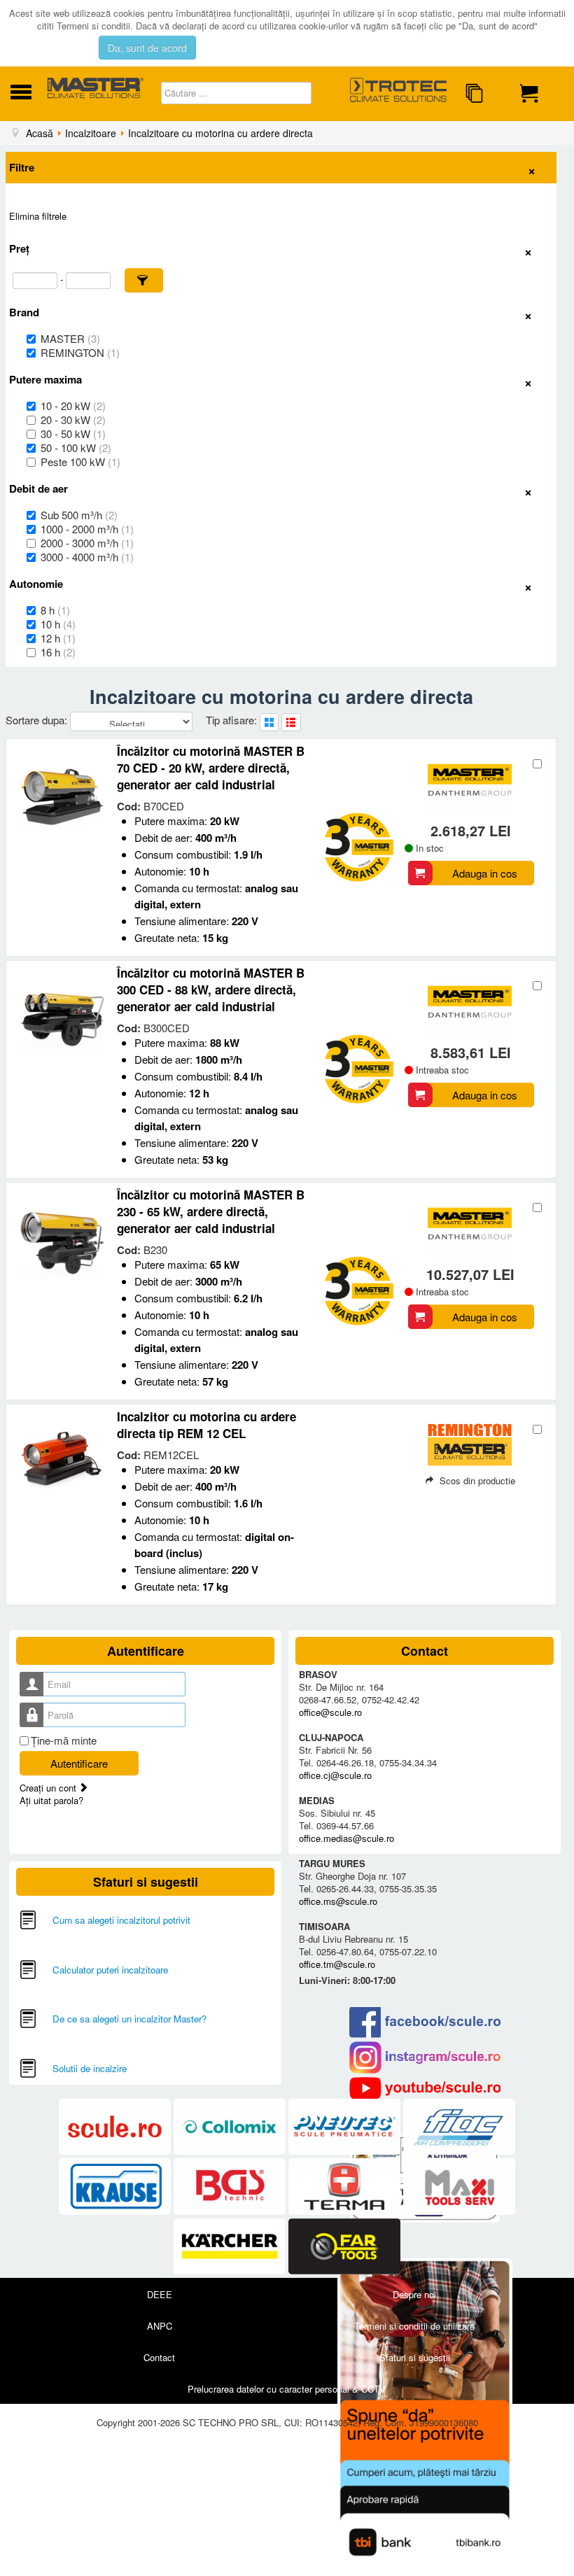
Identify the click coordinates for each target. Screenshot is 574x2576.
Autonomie (36, 584)
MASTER (70, 339)
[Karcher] (231, 2247)
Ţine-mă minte (64, 1740)
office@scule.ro (330, 1712)
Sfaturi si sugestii (415, 2357)
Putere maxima (45, 379)
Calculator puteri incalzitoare (110, 1970)
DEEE (160, 2294)
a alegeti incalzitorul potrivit (135, 1920)
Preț (19, 248)
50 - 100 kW (76, 448)
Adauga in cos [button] (485, 873)
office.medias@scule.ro (346, 1838)
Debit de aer (38, 488)
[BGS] (231, 2187)
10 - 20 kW (73, 406)
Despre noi (414, 2294)
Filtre (22, 167)
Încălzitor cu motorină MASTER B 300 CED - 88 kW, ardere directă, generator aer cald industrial (211, 990)
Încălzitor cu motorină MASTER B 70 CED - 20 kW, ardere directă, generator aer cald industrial (211, 768)
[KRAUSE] (116, 2187)
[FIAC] (459, 2127)
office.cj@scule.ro (335, 1775)
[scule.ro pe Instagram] (425, 2057)
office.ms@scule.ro (338, 1901)
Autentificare (79, 1763)
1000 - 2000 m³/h (87, 529)
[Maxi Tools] (459, 2187)
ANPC (160, 2326)
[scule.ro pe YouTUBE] (425, 2088)
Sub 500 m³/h (79, 515)
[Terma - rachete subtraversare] (346, 2187)
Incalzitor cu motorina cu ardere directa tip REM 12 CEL (206, 1425)
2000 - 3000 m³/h (87, 543)
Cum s (66, 1920)
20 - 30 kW (73, 420)
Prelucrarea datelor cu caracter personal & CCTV (287, 2389)
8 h (55, 610)
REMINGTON (80, 353)
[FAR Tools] (344, 2247)
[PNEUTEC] (346, 2127)
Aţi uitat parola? (51, 1800)
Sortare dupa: (38, 720)
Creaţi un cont (49, 1788)
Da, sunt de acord (147, 48)
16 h (58, 652)
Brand (24, 312)
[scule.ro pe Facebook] (425, 2022)
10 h (58, 624)
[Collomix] (231, 2127)
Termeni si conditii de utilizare (414, 2326)
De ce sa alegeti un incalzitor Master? (129, 2019)
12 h (58, 638)
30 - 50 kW (73, 434)
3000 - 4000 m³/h (87, 557)
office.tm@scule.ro (337, 1964)
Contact (159, 2357)
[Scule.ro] (116, 2127)
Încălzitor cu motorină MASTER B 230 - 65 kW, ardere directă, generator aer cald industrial (211, 1211)
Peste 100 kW (80, 462)
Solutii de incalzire (90, 2068)
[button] (144, 280)
